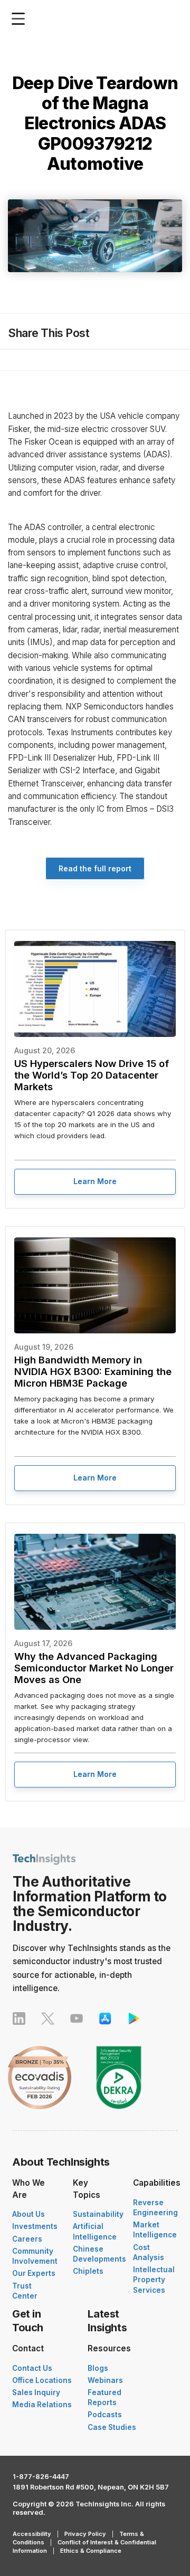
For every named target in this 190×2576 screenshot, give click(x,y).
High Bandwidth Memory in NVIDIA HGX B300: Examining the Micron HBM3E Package (93, 1371)
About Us (28, 2214)
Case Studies (112, 2427)
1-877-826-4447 (41, 2477)
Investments (35, 2226)
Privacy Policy (85, 2534)
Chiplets (88, 2271)
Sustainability (98, 2214)
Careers (27, 2239)
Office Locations (42, 2380)
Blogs (98, 2368)
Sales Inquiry (36, 2392)
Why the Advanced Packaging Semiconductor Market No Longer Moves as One (94, 1668)
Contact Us (32, 2368)
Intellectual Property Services (154, 2280)
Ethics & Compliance (91, 2551)
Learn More (95, 1181)
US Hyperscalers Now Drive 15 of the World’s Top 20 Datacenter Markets (92, 1075)
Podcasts (105, 2415)
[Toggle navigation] (21, 19)
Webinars (105, 2380)
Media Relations (42, 2405)
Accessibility (32, 2534)
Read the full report (95, 868)
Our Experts (34, 2273)
